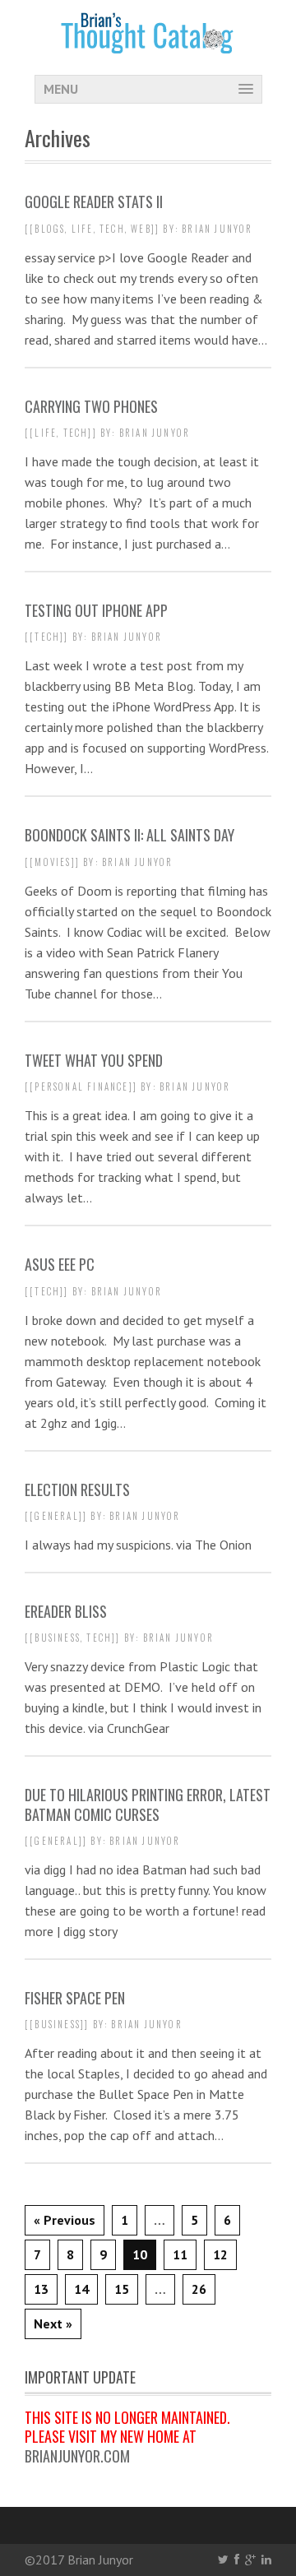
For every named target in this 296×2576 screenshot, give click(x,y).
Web (141, 229)
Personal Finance (81, 1086)
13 (41, 2289)
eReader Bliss (66, 1611)
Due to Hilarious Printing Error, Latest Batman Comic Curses (148, 1804)
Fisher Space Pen (75, 1998)
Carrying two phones (91, 406)
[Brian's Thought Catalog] (148, 43)
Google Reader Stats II (94, 202)
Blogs (50, 229)
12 (220, 2254)
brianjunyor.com (77, 2456)
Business (58, 1638)
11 (180, 2254)
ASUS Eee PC (60, 1264)
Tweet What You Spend (94, 1060)
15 (122, 2289)
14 (81, 2289)
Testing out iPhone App (96, 610)
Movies (53, 862)
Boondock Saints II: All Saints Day (129, 835)
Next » (53, 2323)
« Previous (65, 2220)
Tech (112, 229)
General (56, 1516)
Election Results (77, 1490)
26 (199, 2289)
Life (83, 229)
